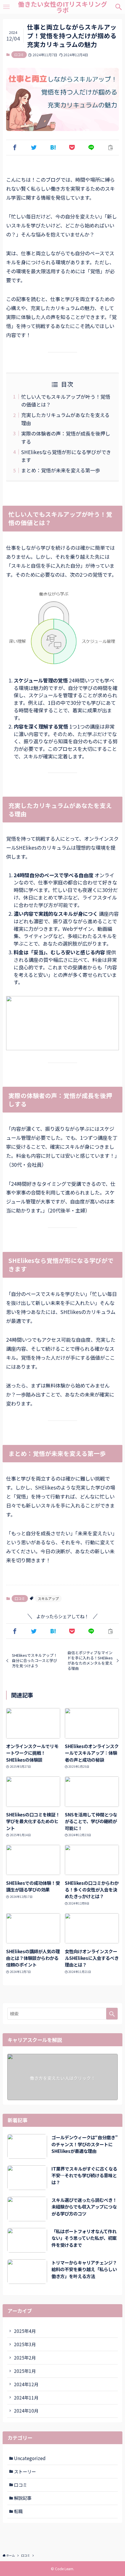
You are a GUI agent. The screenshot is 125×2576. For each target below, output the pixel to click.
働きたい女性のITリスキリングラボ (63, 7)
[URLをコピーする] (110, 147)
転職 (18, 2511)
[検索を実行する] (112, 2014)
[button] (15, 147)
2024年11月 (26, 2397)
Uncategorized (30, 2458)
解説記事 (23, 2498)
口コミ (19, 54)
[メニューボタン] (6, 7)
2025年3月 (25, 2344)
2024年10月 (26, 2411)
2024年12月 (26, 2384)
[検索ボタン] (119, 7)
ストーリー (25, 2471)
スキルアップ (48, 1598)
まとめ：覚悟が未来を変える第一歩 (61, 470)
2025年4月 (25, 2331)
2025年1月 (25, 2371)
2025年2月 (25, 2357)
